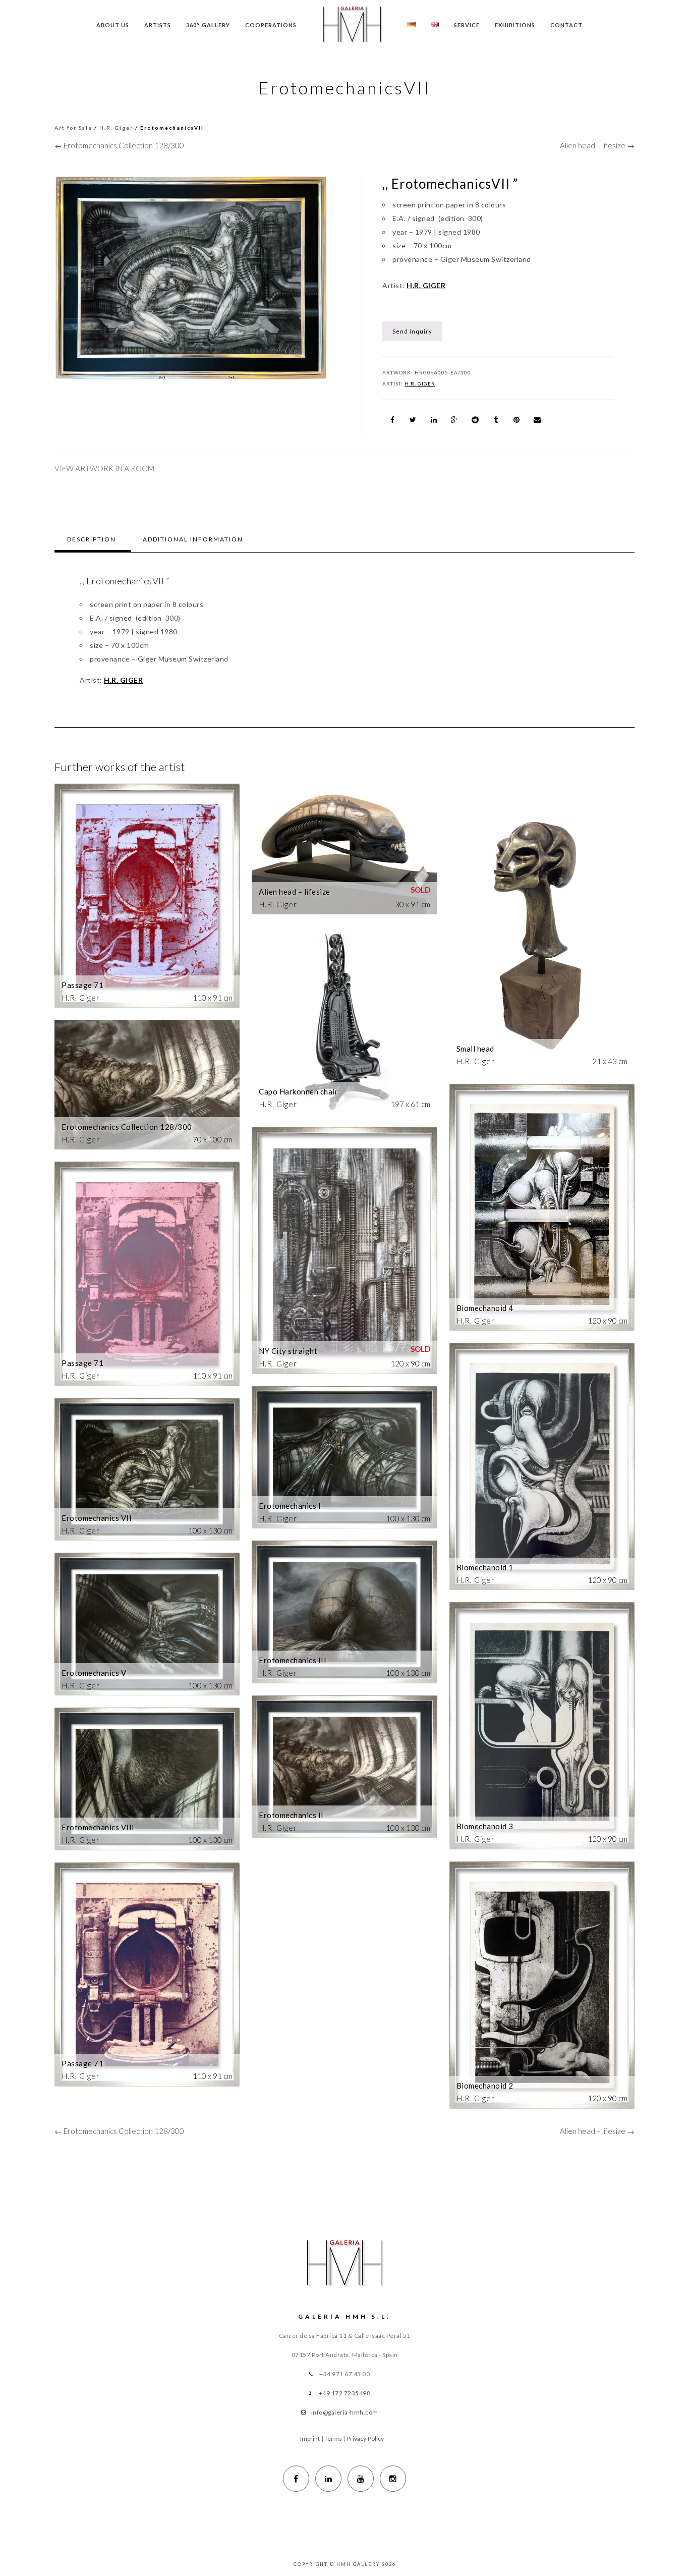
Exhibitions (515, 25)
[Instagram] (393, 2479)
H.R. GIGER (426, 285)
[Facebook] (296, 2479)
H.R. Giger (116, 128)
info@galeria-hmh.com (345, 2412)
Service (467, 25)
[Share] (392, 420)
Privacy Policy (365, 2438)
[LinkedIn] (328, 2479)
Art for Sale (73, 128)
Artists (158, 25)
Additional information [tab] (193, 539)
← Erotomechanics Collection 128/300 (119, 145)
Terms (333, 2438)
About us (113, 25)
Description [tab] (92, 539)
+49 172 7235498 (345, 2393)
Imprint (310, 2438)
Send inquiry (412, 331)
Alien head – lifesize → (597, 145)
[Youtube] (361, 2479)
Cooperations (271, 25)
